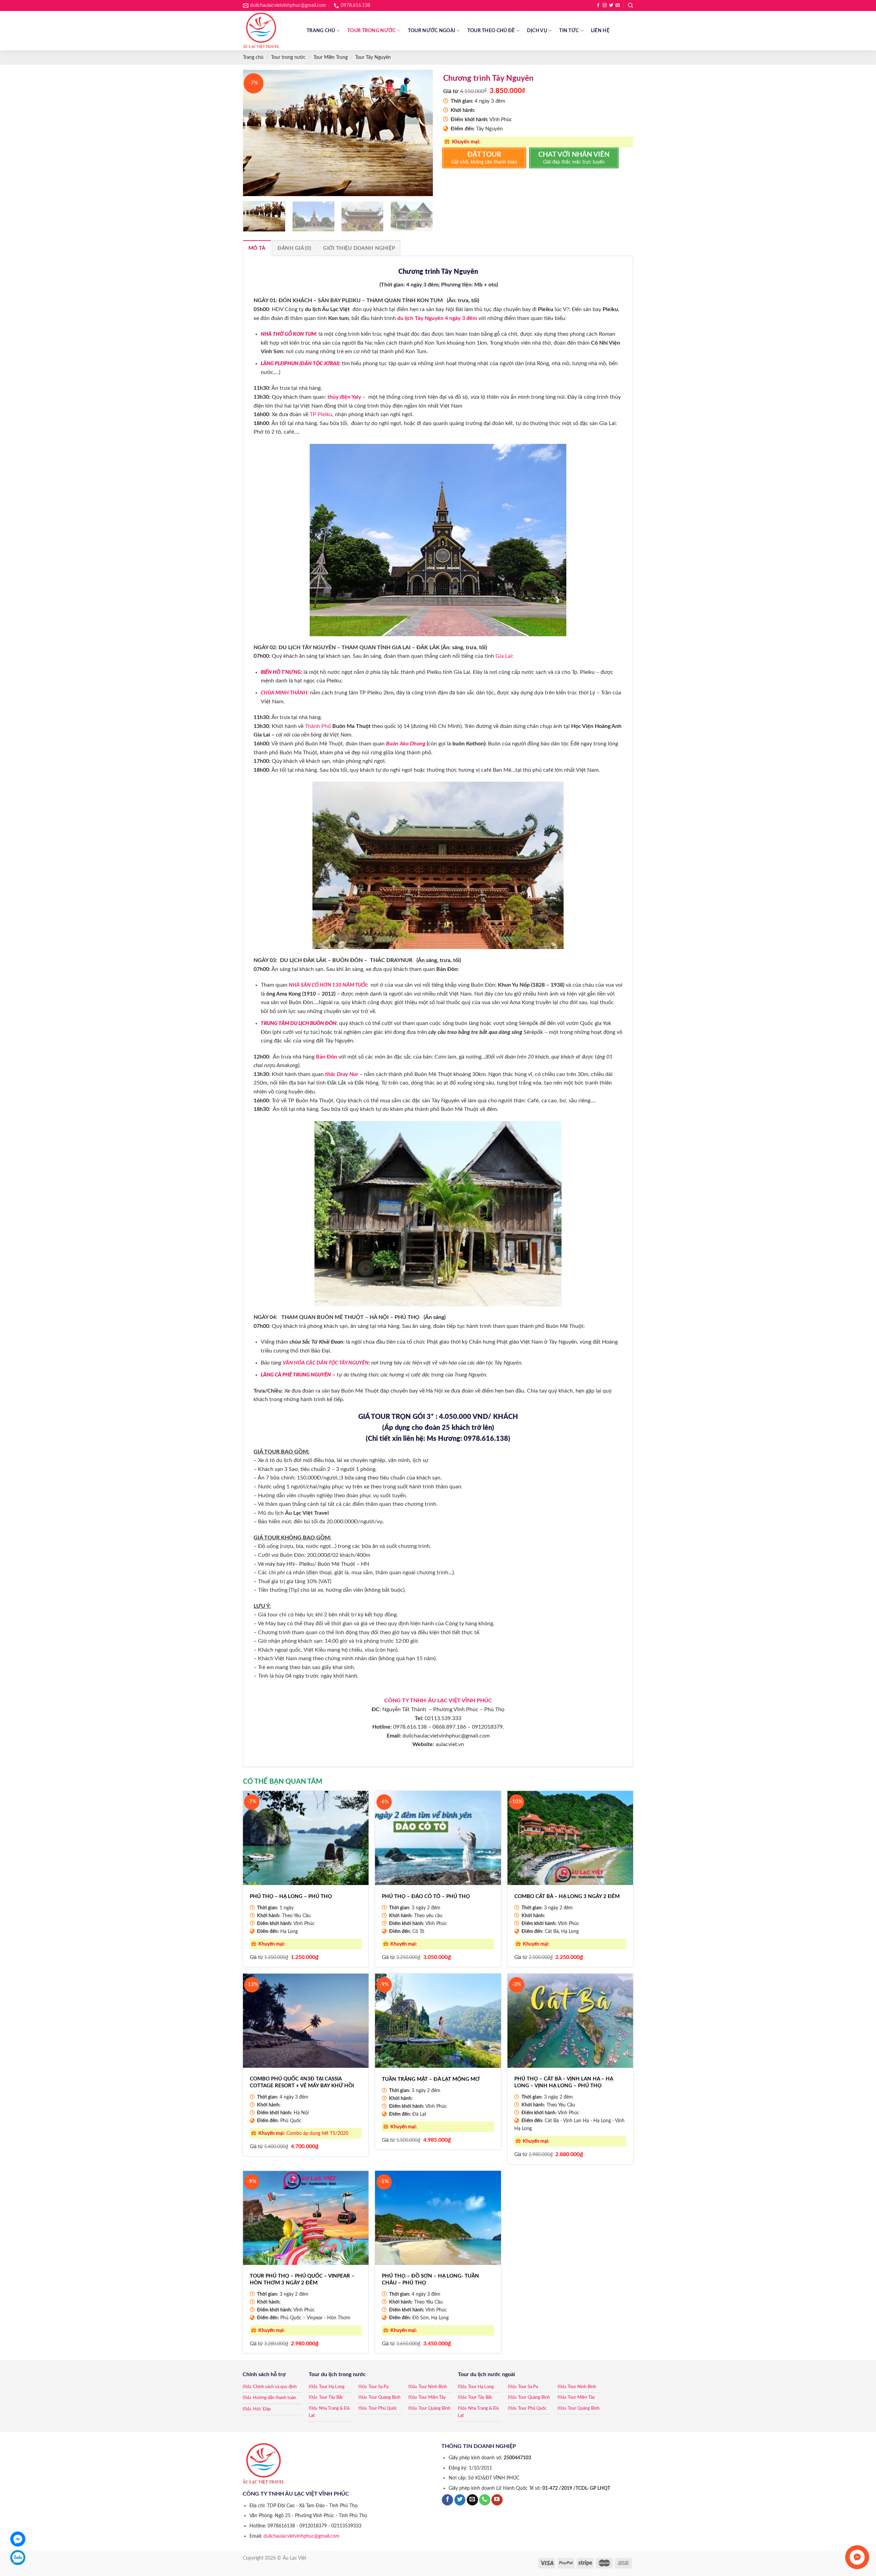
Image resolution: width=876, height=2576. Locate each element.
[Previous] (255, 133)
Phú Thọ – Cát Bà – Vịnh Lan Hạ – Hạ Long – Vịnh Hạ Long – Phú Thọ (564, 2082)
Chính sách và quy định (275, 2387)
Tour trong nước (371, 31)
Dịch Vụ (537, 31)
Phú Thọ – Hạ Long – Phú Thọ (291, 1896)
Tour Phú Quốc (383, 2408)
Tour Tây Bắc (331, 2398)
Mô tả (257, 248)
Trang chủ (321, 31)
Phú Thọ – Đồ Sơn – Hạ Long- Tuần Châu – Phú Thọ (430, 2279)
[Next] (421, 133)
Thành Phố (319, 726)
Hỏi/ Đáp (262, 2409)
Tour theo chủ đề (491, 31)
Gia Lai (504, 656)
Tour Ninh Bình (433, 2387)
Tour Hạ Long (332, 2387)
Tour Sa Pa (378, 2387)
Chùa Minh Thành (284, 693)
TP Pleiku (321, 414)
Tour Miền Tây (432, 2398)
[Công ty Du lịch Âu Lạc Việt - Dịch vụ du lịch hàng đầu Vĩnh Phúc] (270, 31)
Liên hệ (600, 31)
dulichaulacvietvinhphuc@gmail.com (301, 2536)
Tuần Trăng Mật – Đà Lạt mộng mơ (431, 2079)
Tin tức (569, 31)
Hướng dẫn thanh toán (274, 2398)
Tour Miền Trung (331, 57)
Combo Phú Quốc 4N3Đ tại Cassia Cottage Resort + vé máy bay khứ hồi (302, 2082)
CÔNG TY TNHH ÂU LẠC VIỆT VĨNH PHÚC (438, 1701)
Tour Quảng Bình (384, 2398)
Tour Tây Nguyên (373, 57)
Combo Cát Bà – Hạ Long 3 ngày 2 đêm (567, 1896)
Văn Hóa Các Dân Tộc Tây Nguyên (326, 1363)
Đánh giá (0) (294, 248)
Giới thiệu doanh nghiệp (359, 248)
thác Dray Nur (342, 1074)
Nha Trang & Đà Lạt (329, 2412)
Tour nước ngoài (431, 31)
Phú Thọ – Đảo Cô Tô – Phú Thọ (426, 1896)
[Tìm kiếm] (630, 5)
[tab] (257, 248)
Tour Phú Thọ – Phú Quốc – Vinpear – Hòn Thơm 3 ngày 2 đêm (302, 2279)
